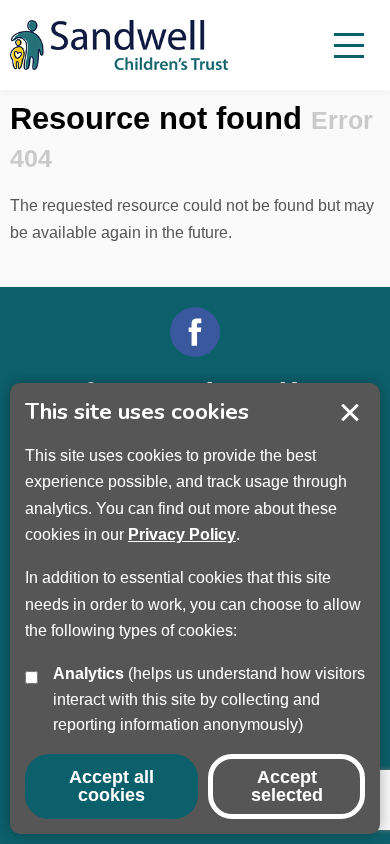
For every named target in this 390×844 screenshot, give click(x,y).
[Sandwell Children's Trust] (130, 45)
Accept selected (350, 413)
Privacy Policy (182, 534)
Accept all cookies (111, 786)
